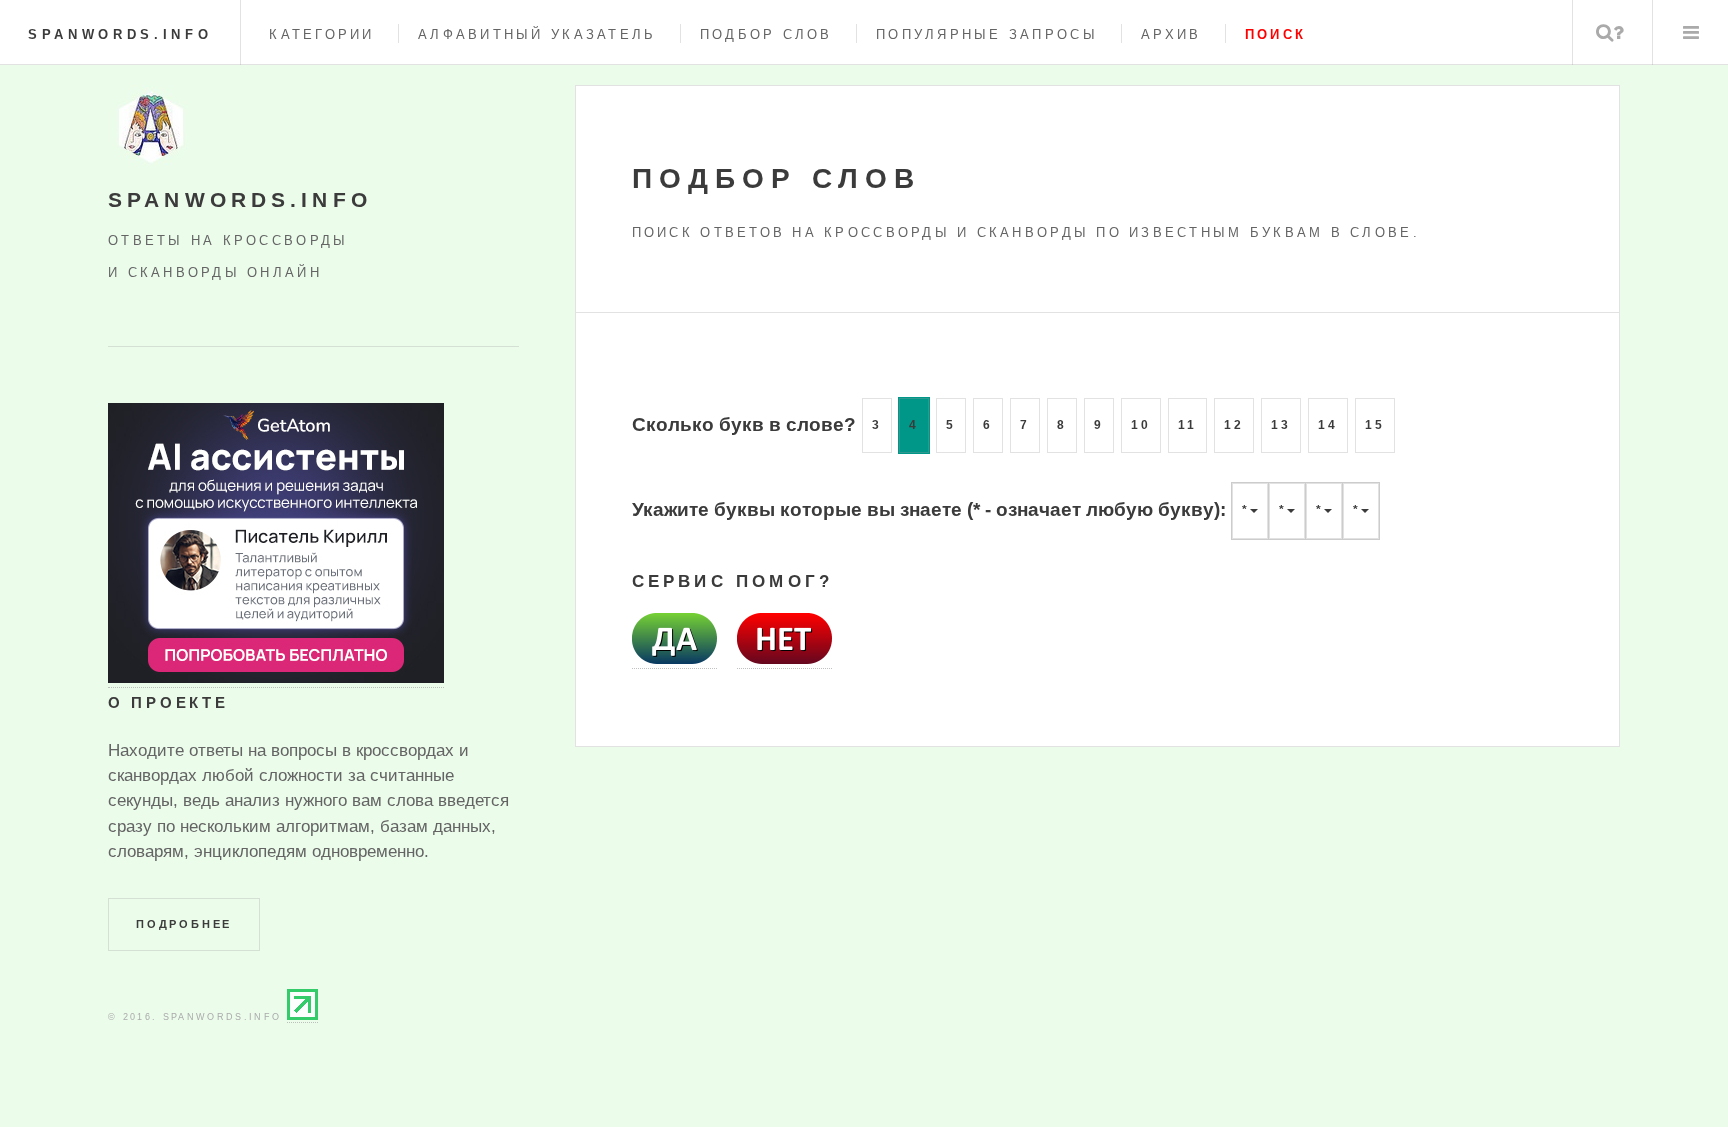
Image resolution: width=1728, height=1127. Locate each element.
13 (1281, 425)
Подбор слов (766, 34)
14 (1328, 425)
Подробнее (184, 924)
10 (1141, 425)
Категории (321, 34)
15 (1375, 425)
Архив (1171, 34)
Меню (1690, 32)
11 (1187, 425)
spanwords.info (120, 34)
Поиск (1610, 32)
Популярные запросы (987, 34)
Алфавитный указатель (537, 34)
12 (1234, 425)
